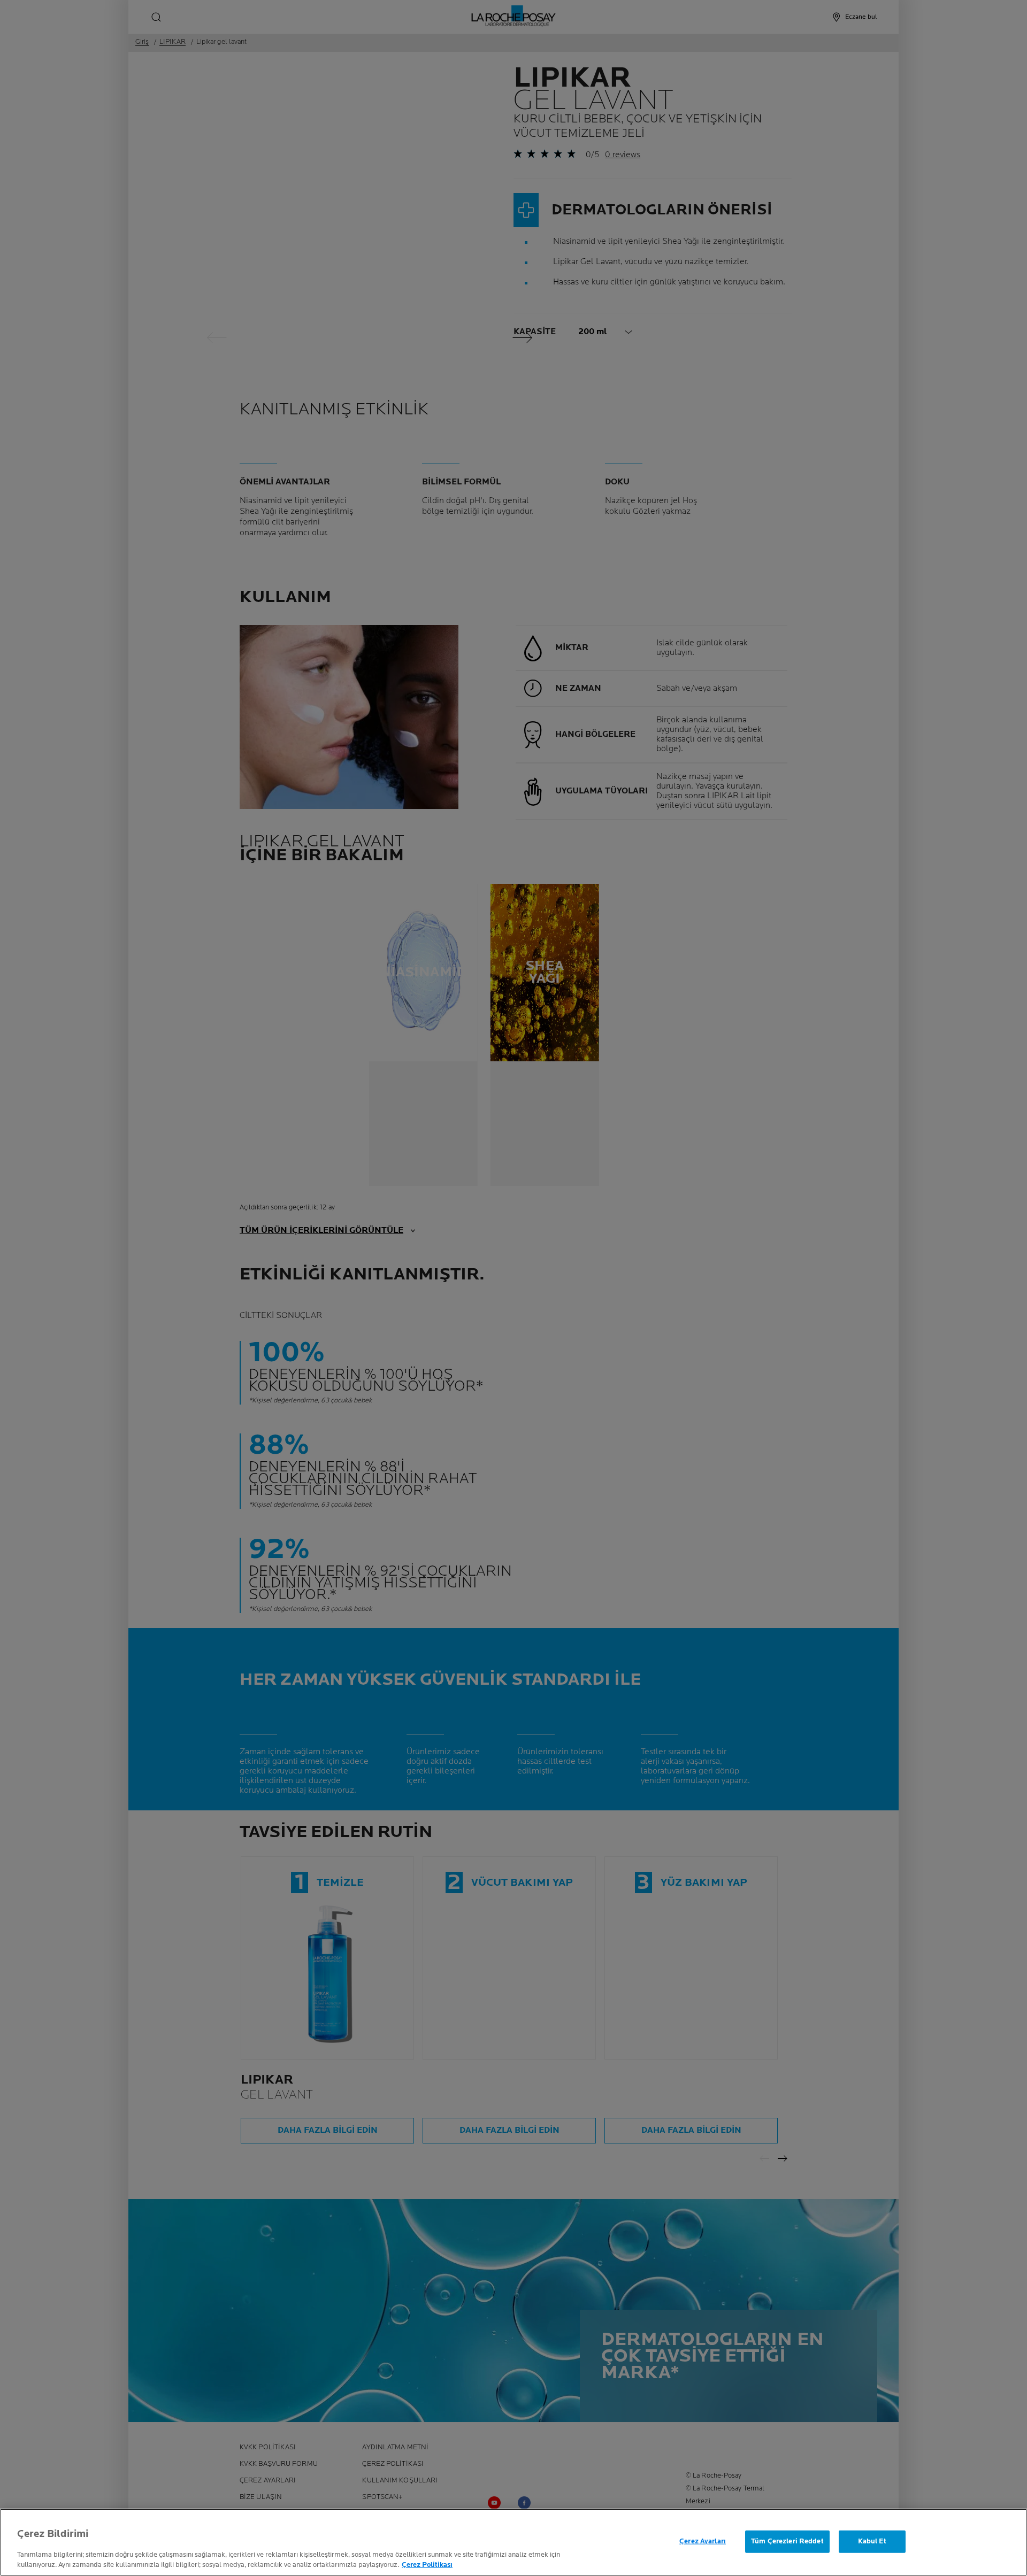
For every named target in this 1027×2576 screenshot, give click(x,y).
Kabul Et (872, 2541)
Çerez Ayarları (703, 2541)
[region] (513, 2542)
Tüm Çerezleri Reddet (787, 2541)
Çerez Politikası (427, 2565)
